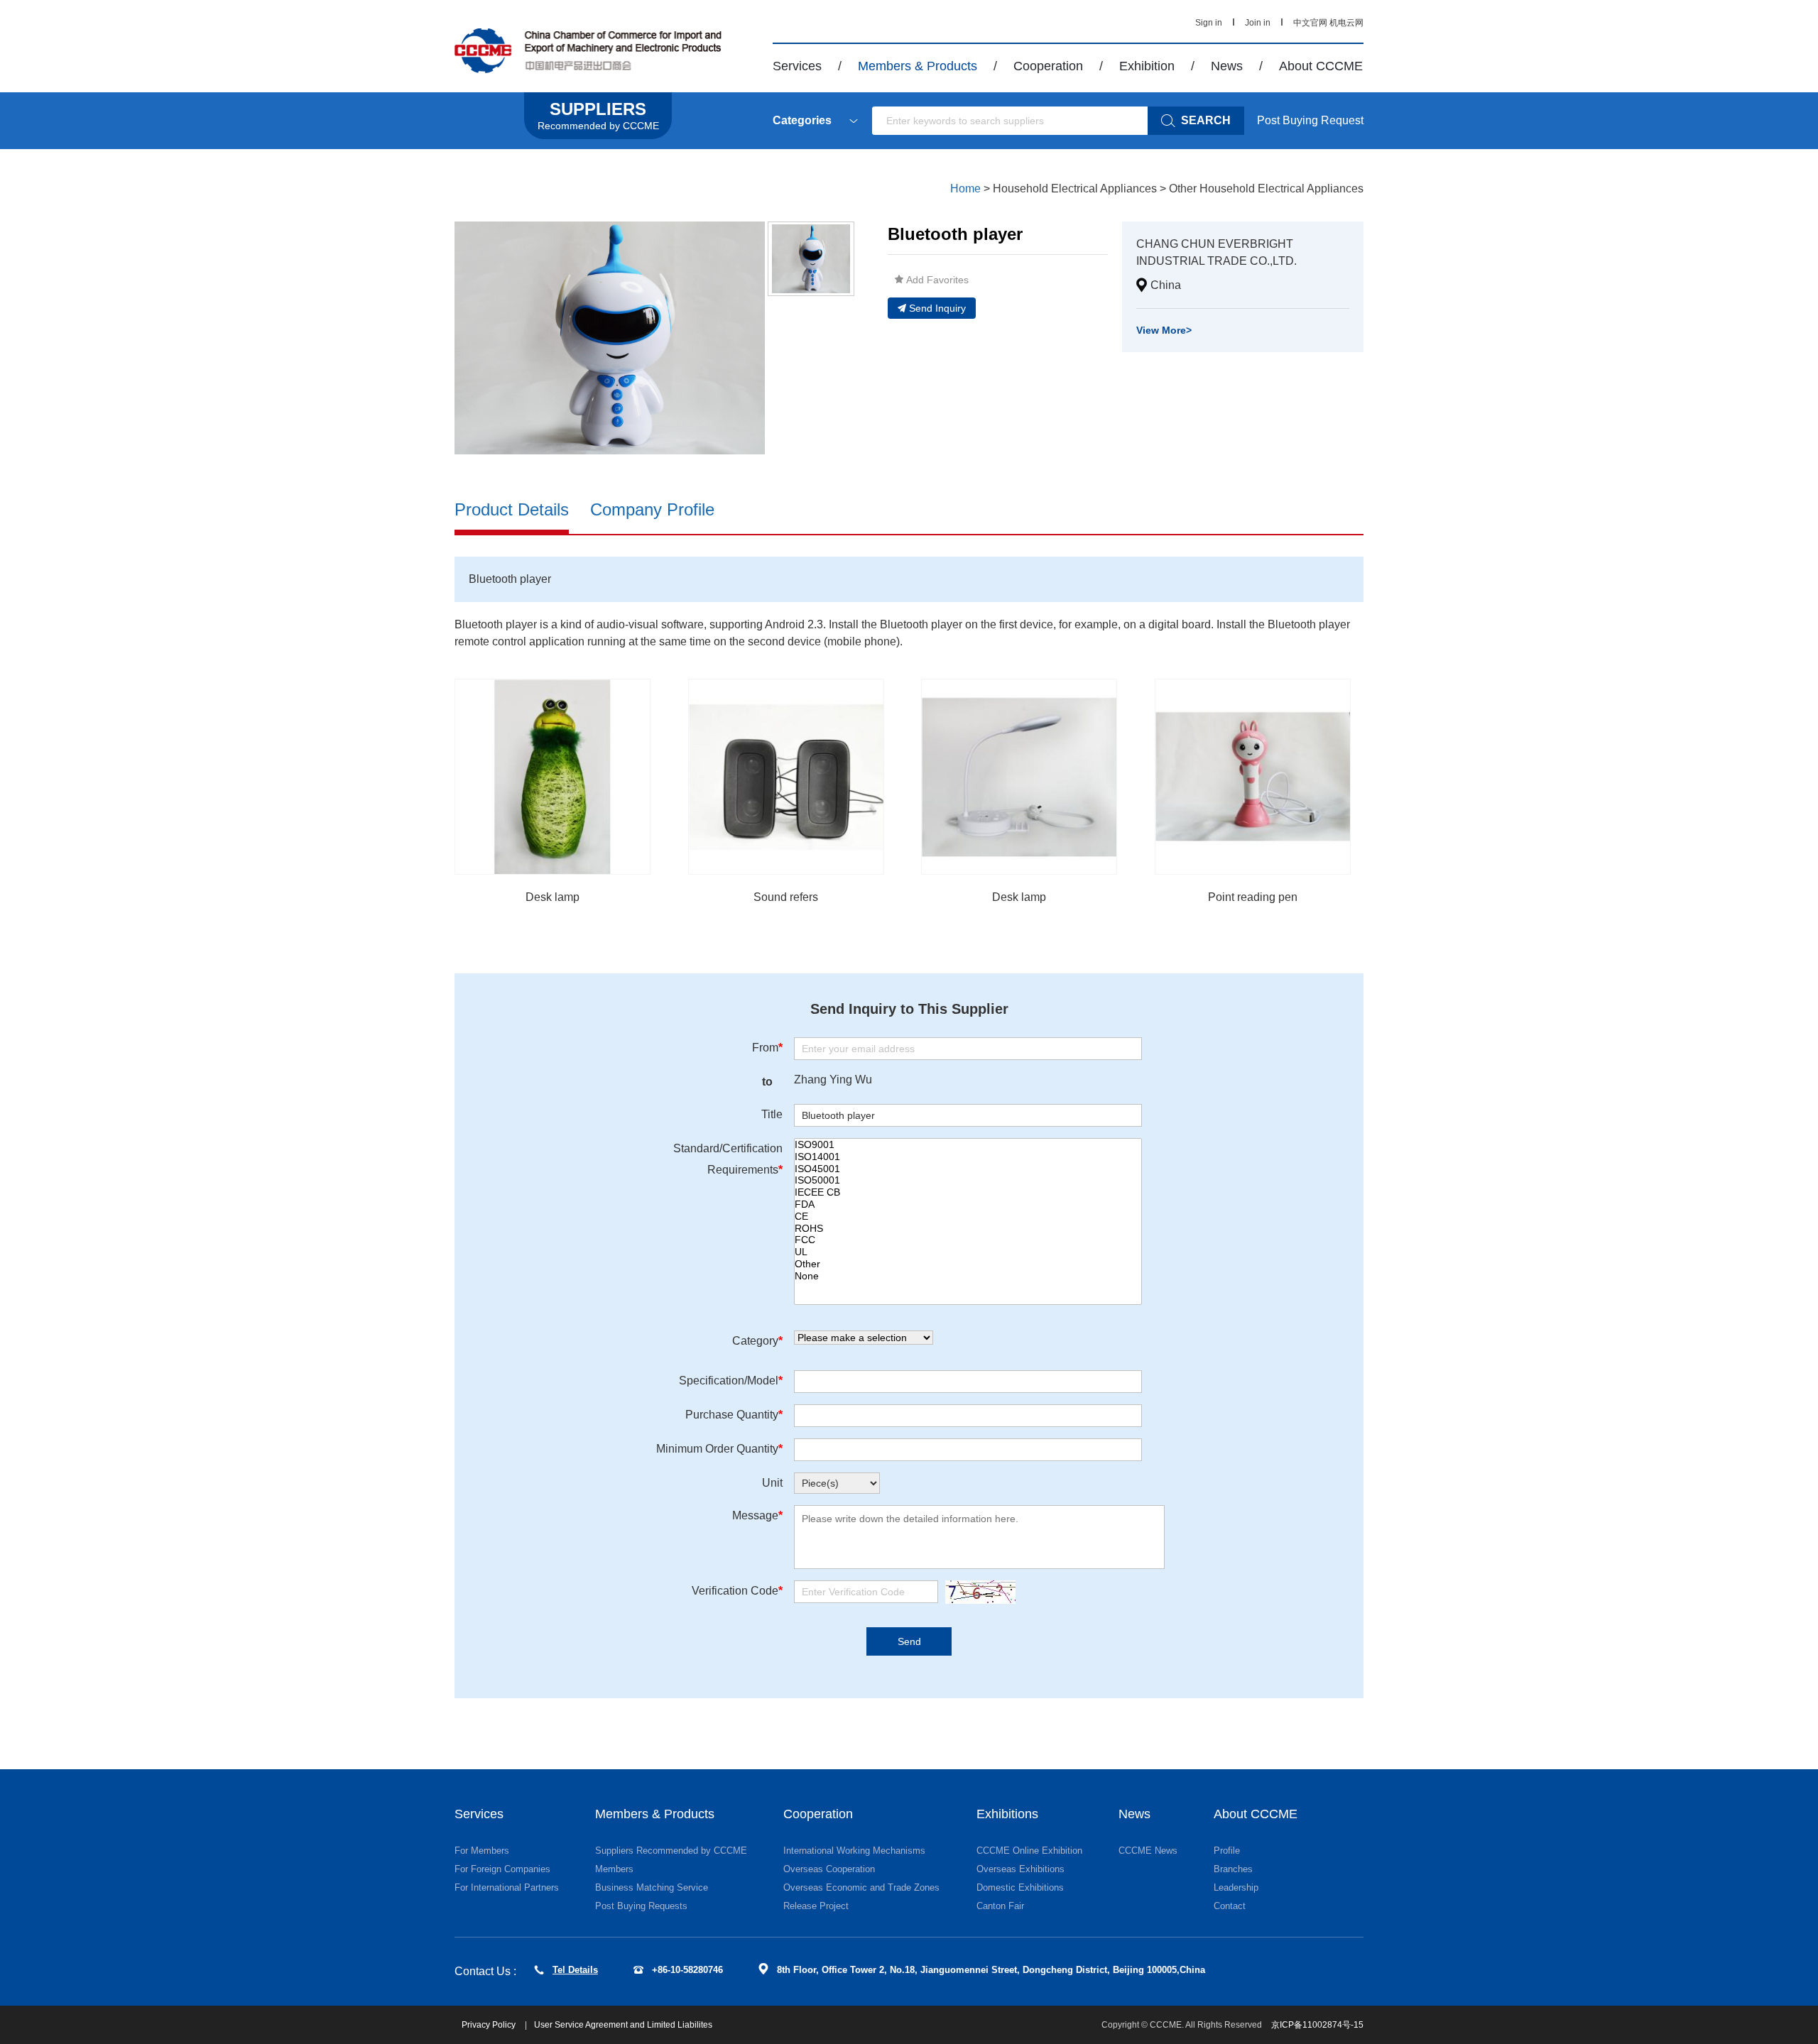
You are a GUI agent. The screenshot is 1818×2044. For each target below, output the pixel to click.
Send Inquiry (937, 308)
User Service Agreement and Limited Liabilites (623, 2025)
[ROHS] (968, 1229)
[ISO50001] (968, 1180)
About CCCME (1321, 66)
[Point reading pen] (1253, 777)
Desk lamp (553, 897)
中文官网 (1310, 23)
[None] (968, 1276)
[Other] (968, 1264)
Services (797, 66)
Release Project (816, 1906)
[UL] (968, 1252)
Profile (1227, 1851)
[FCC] (968, 1240)
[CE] (968, 1217)
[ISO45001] (968, 1169)
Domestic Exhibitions (1020, 1887)
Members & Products (918, 66)
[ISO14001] (968, 1157)
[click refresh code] (977, 1592)
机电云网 (1346, 23)
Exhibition (1147, 66)
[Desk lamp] (553, 777)
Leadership (1236, 1887)
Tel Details (575, 1970)
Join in (1258, 23)
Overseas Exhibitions (1020, 1869)
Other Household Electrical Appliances (1266, 188)
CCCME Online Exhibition (1029, 1851)
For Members (482, 1851)
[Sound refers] (786, 777)
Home (965, 188)
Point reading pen (1253, 897)
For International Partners (507, 1887)
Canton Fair (1000, 1906)
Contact (1230, 1906)
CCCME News (1148, 1851)
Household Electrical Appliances (1075, 188)
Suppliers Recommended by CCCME (671, 1851)
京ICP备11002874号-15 (1317, 2025)
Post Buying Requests (641, 1906)
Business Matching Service (652, 1887)
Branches (1233, 1869)
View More (1164, 330)
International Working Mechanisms (854, 1851)
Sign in (1209, 23)
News (1227, 66)
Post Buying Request (1310, 120)
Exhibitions (1007, 1814)
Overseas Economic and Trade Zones (861, 1887)
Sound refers (786, 897)
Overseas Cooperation (829, 1869)
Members (614, 1869)
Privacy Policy (490, 2025)
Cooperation (1048, 66)
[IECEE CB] (968, 1192)
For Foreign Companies (502, 1869)
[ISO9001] (968, 1145)
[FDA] (968, 1204)
